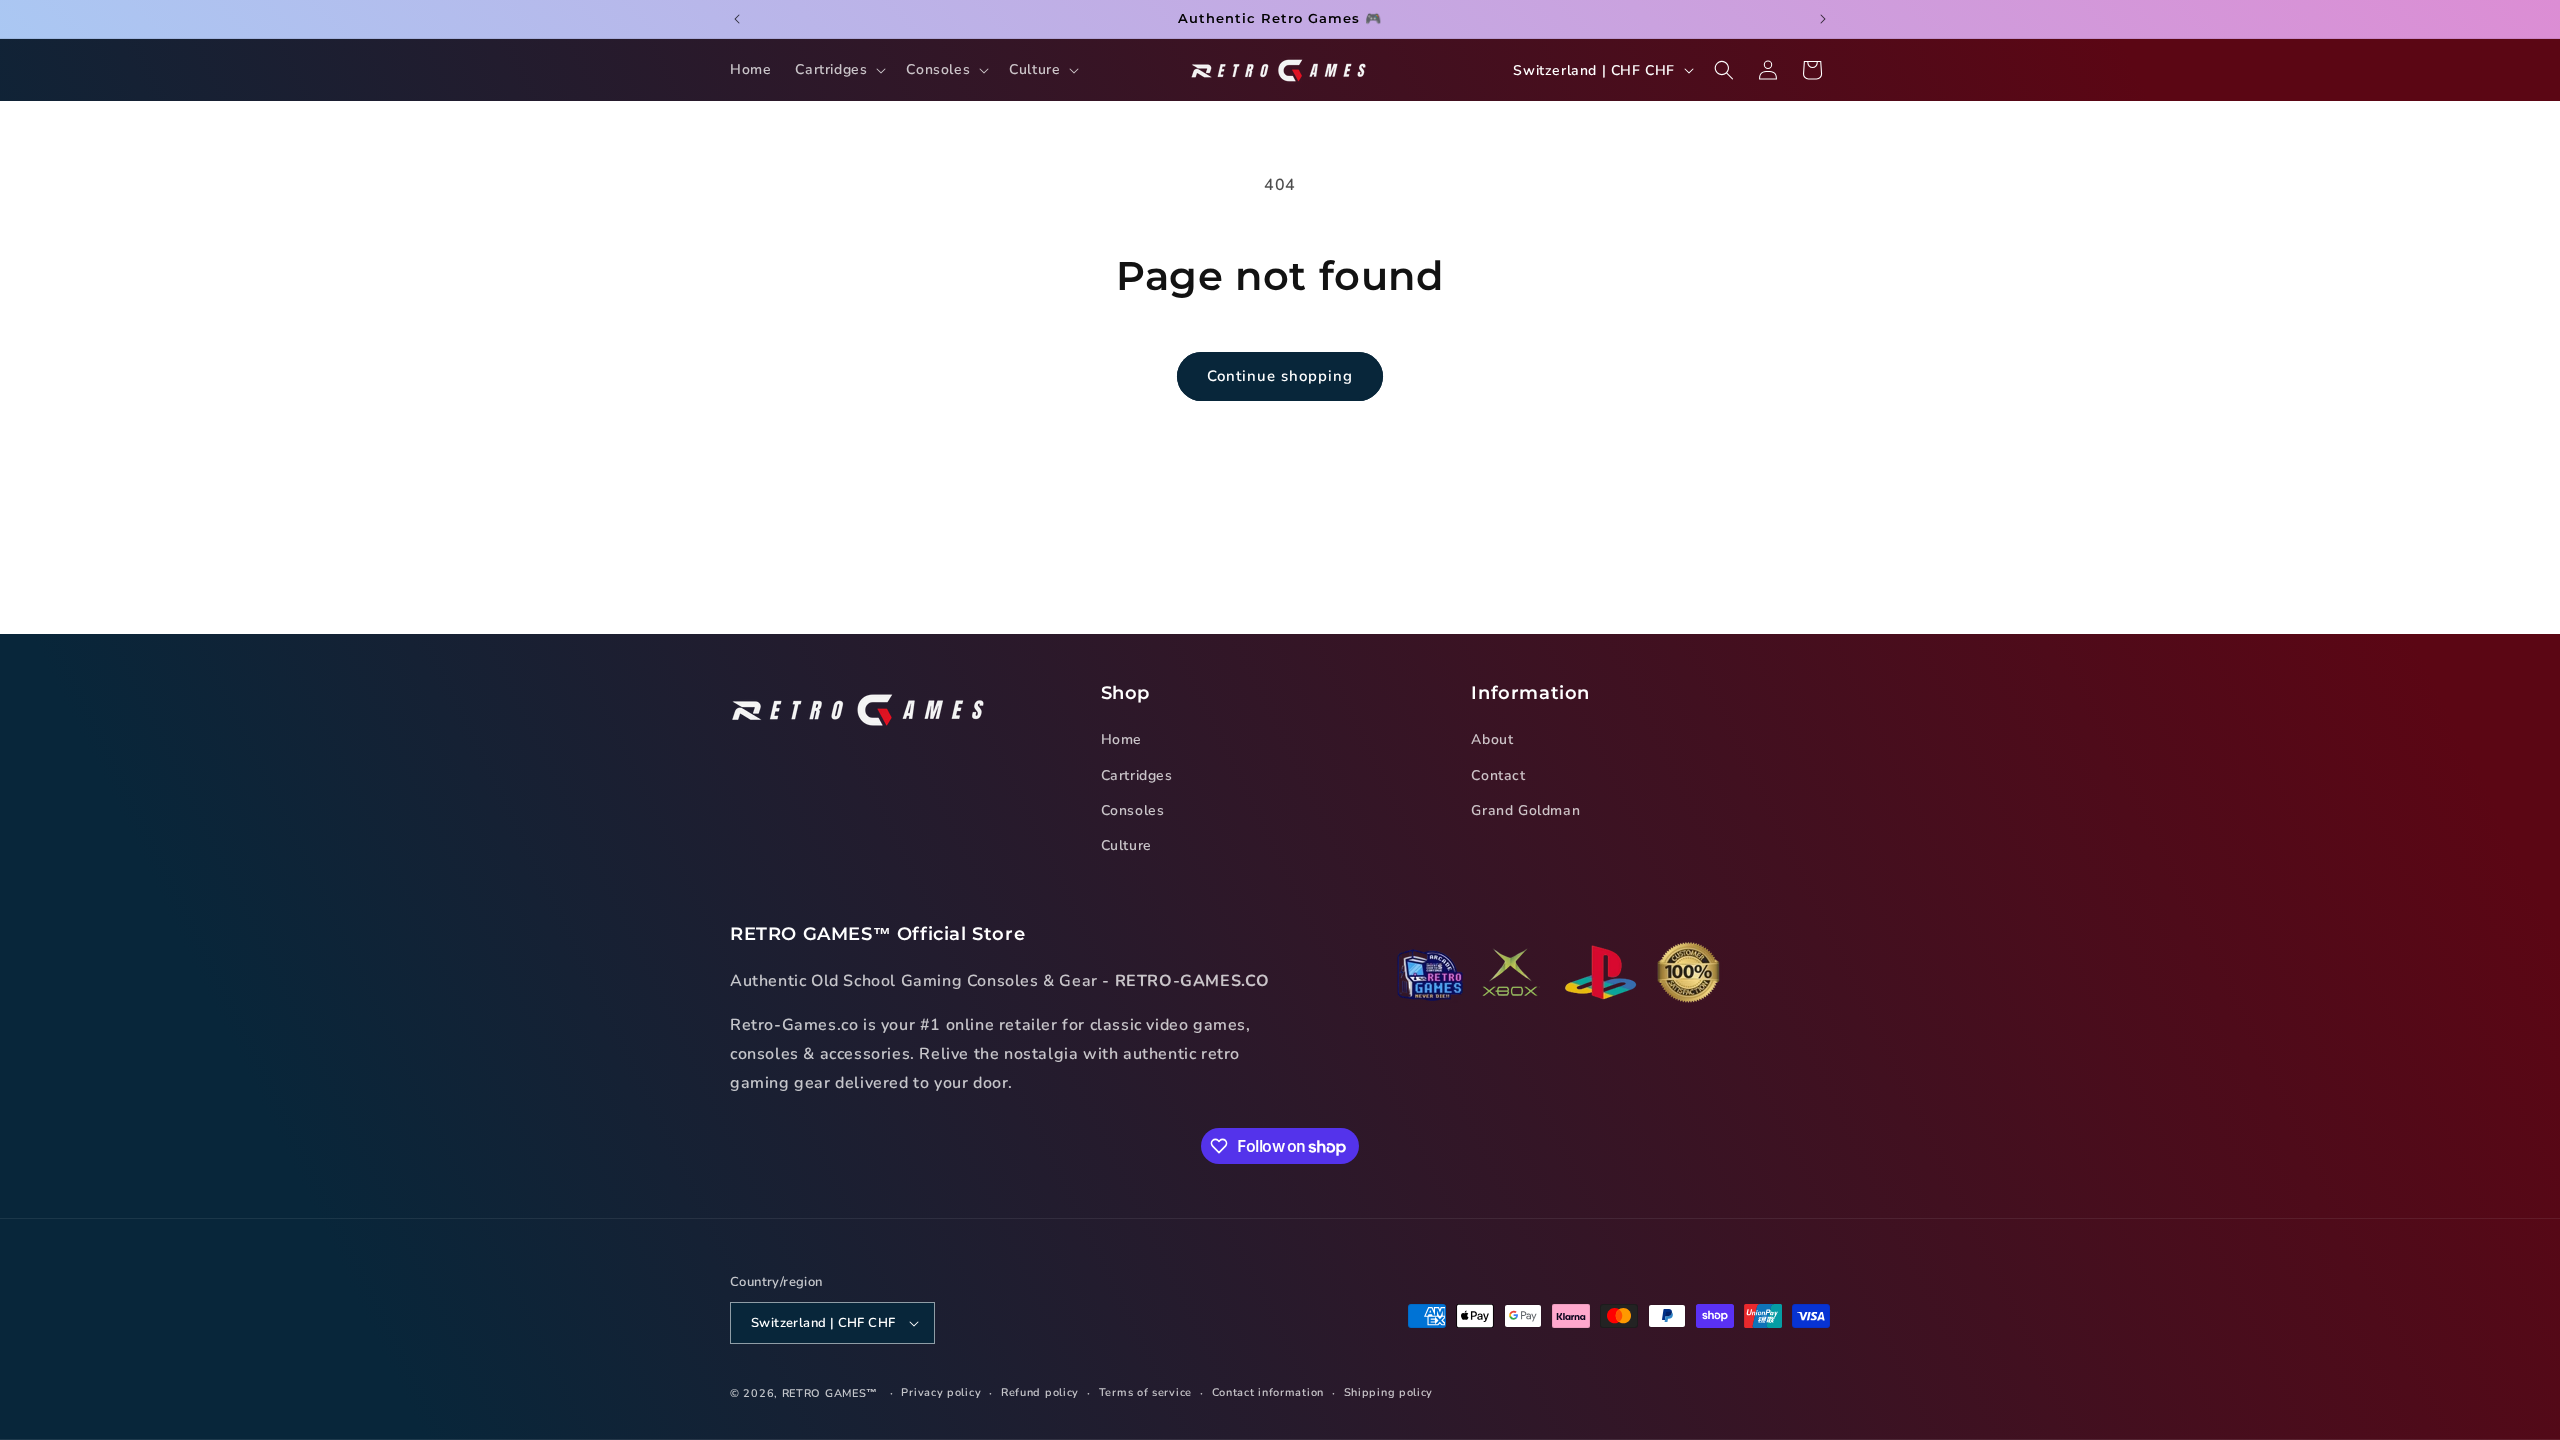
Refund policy (1040, 1392)
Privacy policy (941, 1392)
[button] (838, 70)
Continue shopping (1280, 376)
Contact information (1268, 1392)
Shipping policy (1389, 1392)
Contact (1498, 775)
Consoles (1133, 810)
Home (1121, 739)
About (1492, 739)
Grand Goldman (1525, 810)
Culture (1126, 845)
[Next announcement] (1823, 19)
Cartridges (1137, 775)
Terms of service (1145, 1392)
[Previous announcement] (737, 19)
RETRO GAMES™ (830, 1393)
